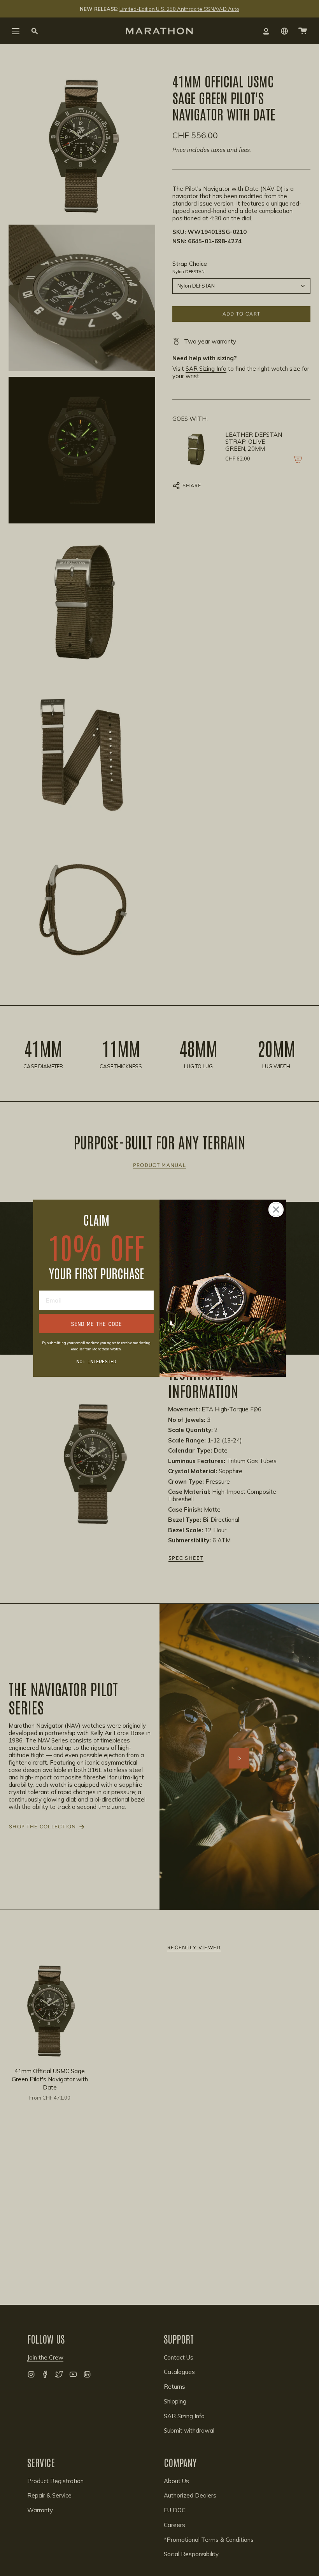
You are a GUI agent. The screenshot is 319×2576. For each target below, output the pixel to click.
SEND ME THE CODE (96, 1324)
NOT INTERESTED (96, 1361)
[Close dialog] (276, 1210)
